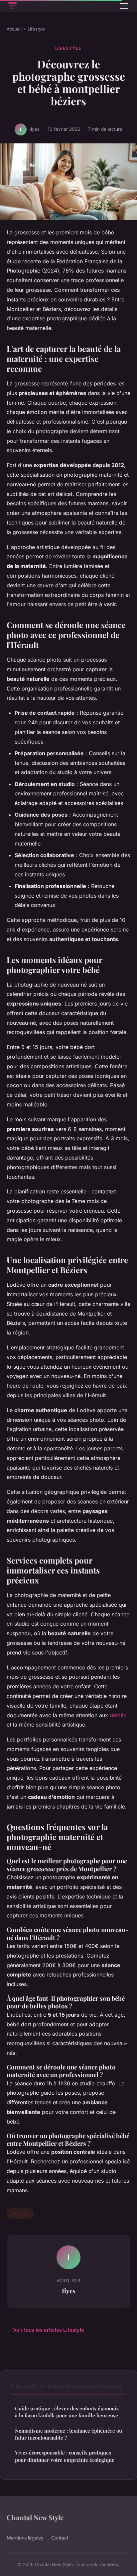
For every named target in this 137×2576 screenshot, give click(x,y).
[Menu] (124, 6)
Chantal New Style (35, 2517)
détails (118, 1715)
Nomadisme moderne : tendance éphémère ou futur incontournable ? (68, 2434)
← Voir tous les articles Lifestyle (45, 2330)
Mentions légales (25, 2538)
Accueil (14, 29)
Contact (60, 2538)
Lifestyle (36, 29)
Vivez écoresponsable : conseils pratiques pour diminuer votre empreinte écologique (65, 2456)
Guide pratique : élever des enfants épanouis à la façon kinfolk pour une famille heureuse (67, 2412)
